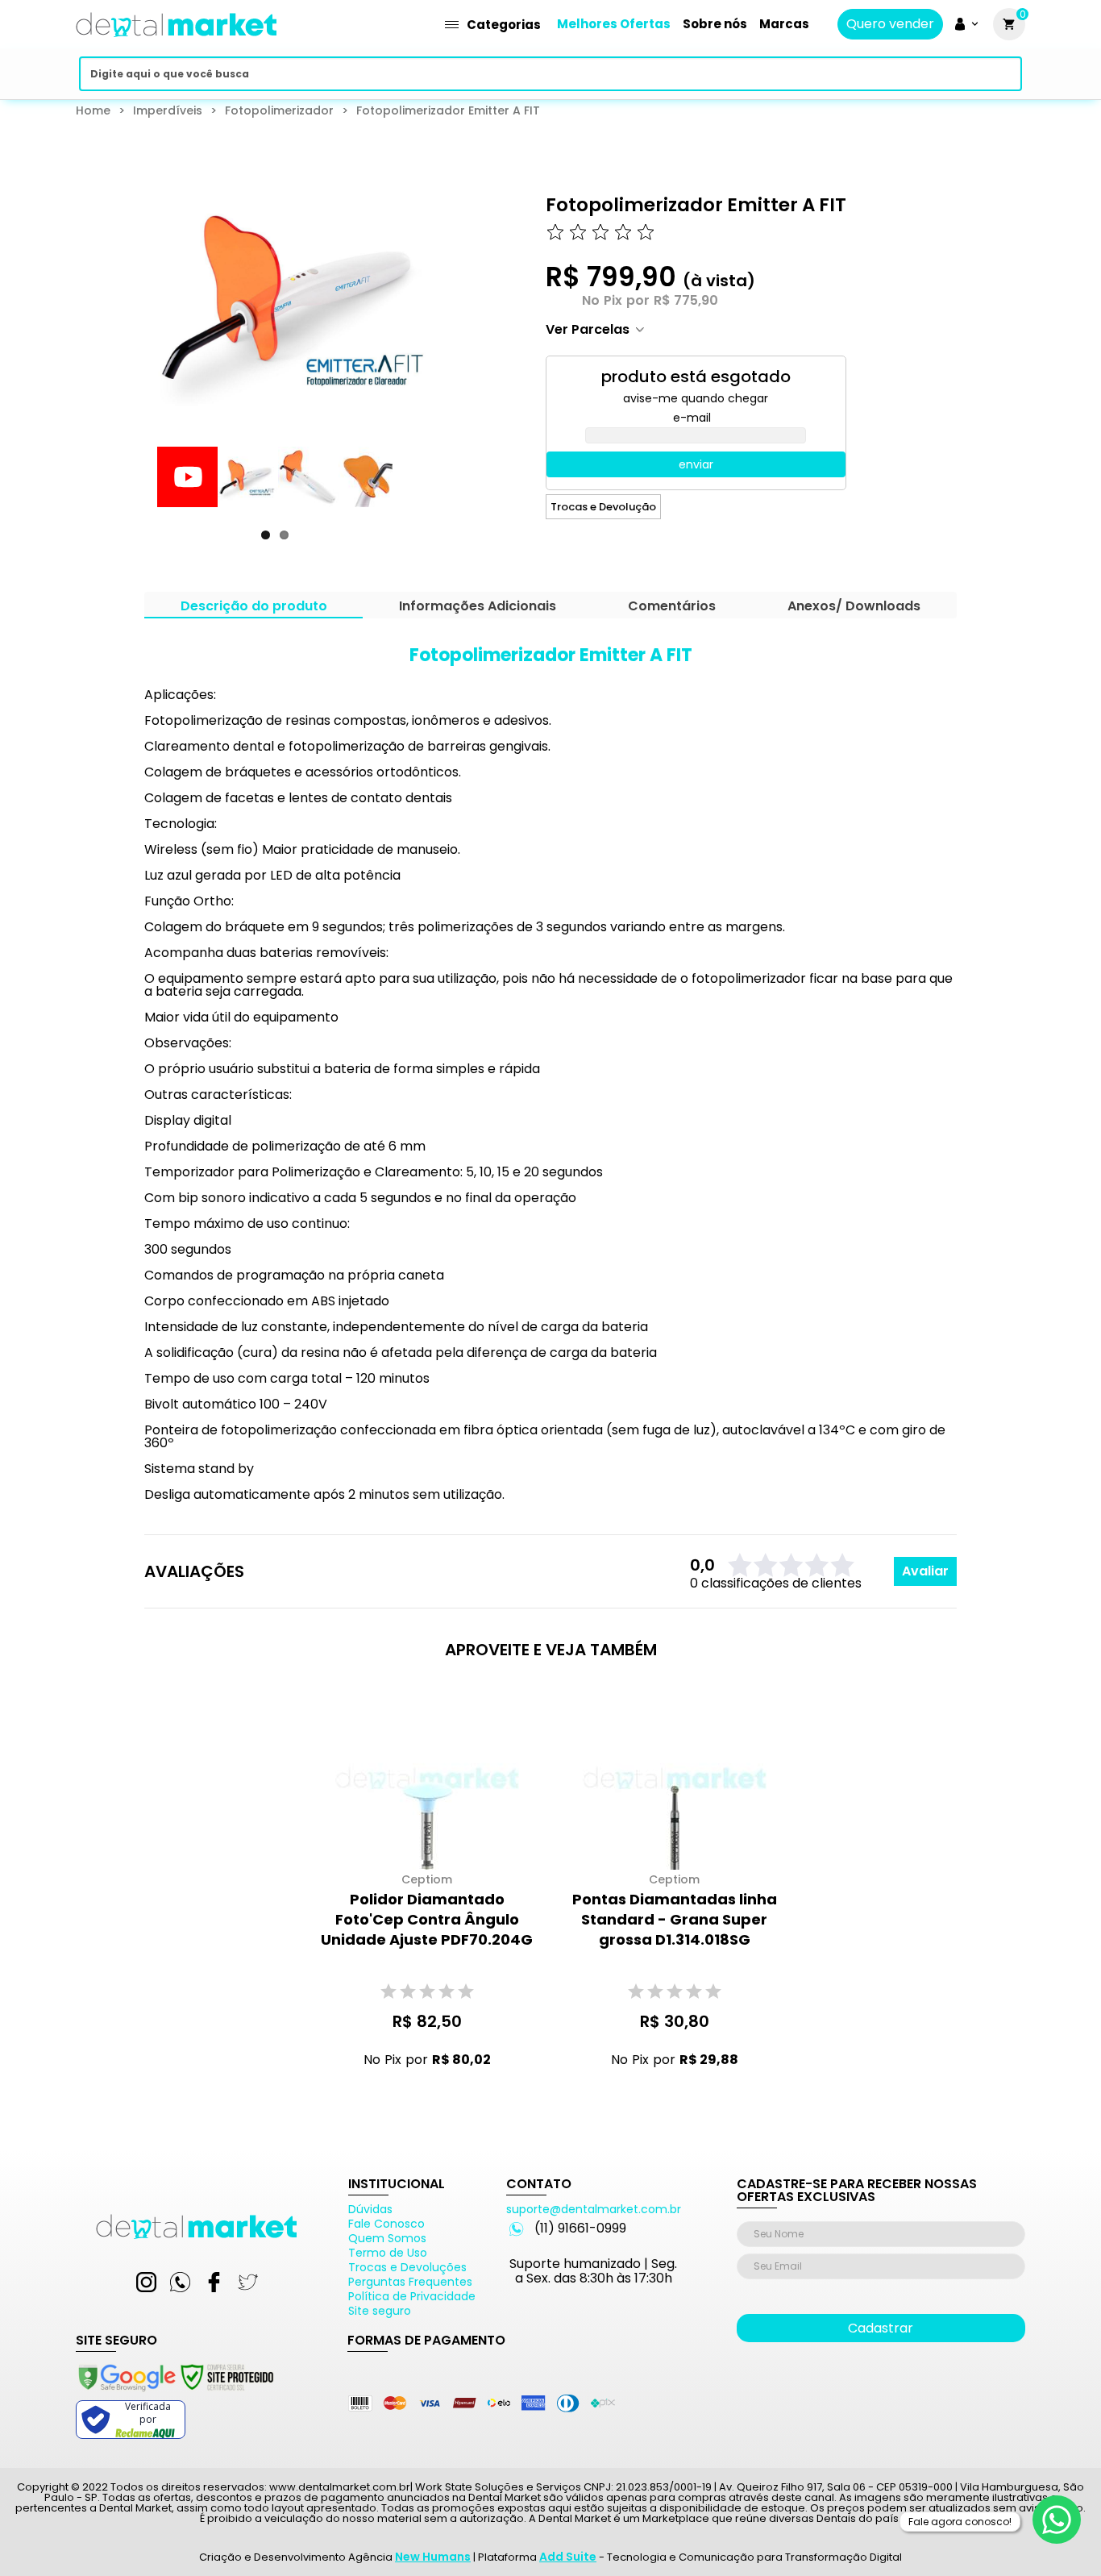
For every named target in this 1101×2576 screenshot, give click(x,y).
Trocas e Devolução (603, 507)
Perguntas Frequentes (410, 2282)
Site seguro (380, 2311)
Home (93, 110)
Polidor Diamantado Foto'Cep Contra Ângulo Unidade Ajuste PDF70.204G (427, 1919)
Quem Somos (387, 2238)
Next (418, 492)
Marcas (784, 24)
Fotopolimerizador (279, 110)
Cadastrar (881, 2328)
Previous (133, 492)
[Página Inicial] (177, 42)
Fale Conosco (386, 2224)
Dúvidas (370, 2209)
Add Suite (568, 2557)
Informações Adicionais (478, 608)
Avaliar (925, 1571)
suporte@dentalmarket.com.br (594, 2209)
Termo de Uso (388, 2253)
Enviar (696, 464)
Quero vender (890, 24)
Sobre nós (715, 24)
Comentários (672, 608)
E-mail (692, 418)
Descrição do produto (254, 608)
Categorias (504, 25)
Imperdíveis (168, 110)
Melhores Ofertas (614, 24)
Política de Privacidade (412, 2296)
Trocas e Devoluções (407, 2267)
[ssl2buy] (175, 2394)
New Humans (433, 2557)
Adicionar (415, 2090)
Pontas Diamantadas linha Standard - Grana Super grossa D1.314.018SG (675, 1919)
